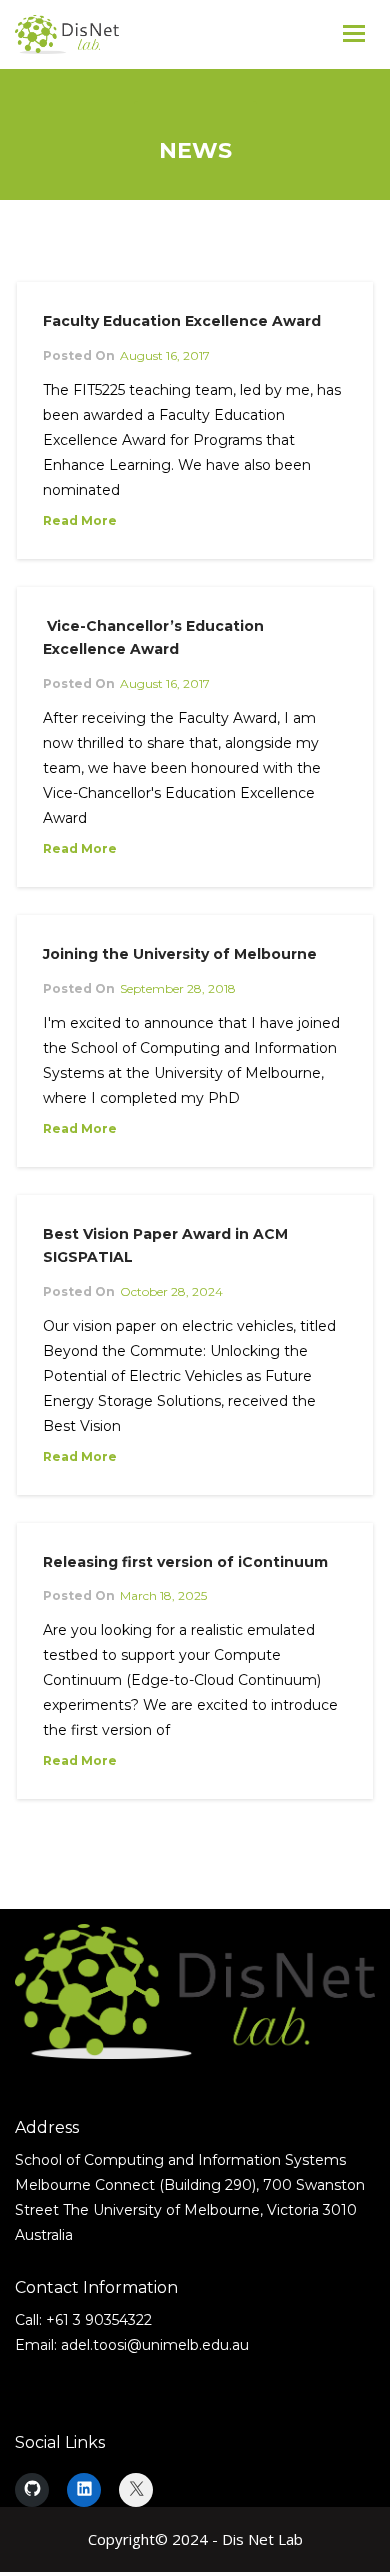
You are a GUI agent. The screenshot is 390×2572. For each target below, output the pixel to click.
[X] (136, 2490)
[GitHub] (32, 2490)
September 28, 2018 (178, 988)
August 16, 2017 (165, 355)
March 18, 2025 (163, 1595)
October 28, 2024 (171, 1291)
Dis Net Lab (262, 2539)
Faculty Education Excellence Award (182, 321)
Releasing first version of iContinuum (185, 1562)
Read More (80, 520)
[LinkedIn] (84, 2490)
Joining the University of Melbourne (180, 954)
